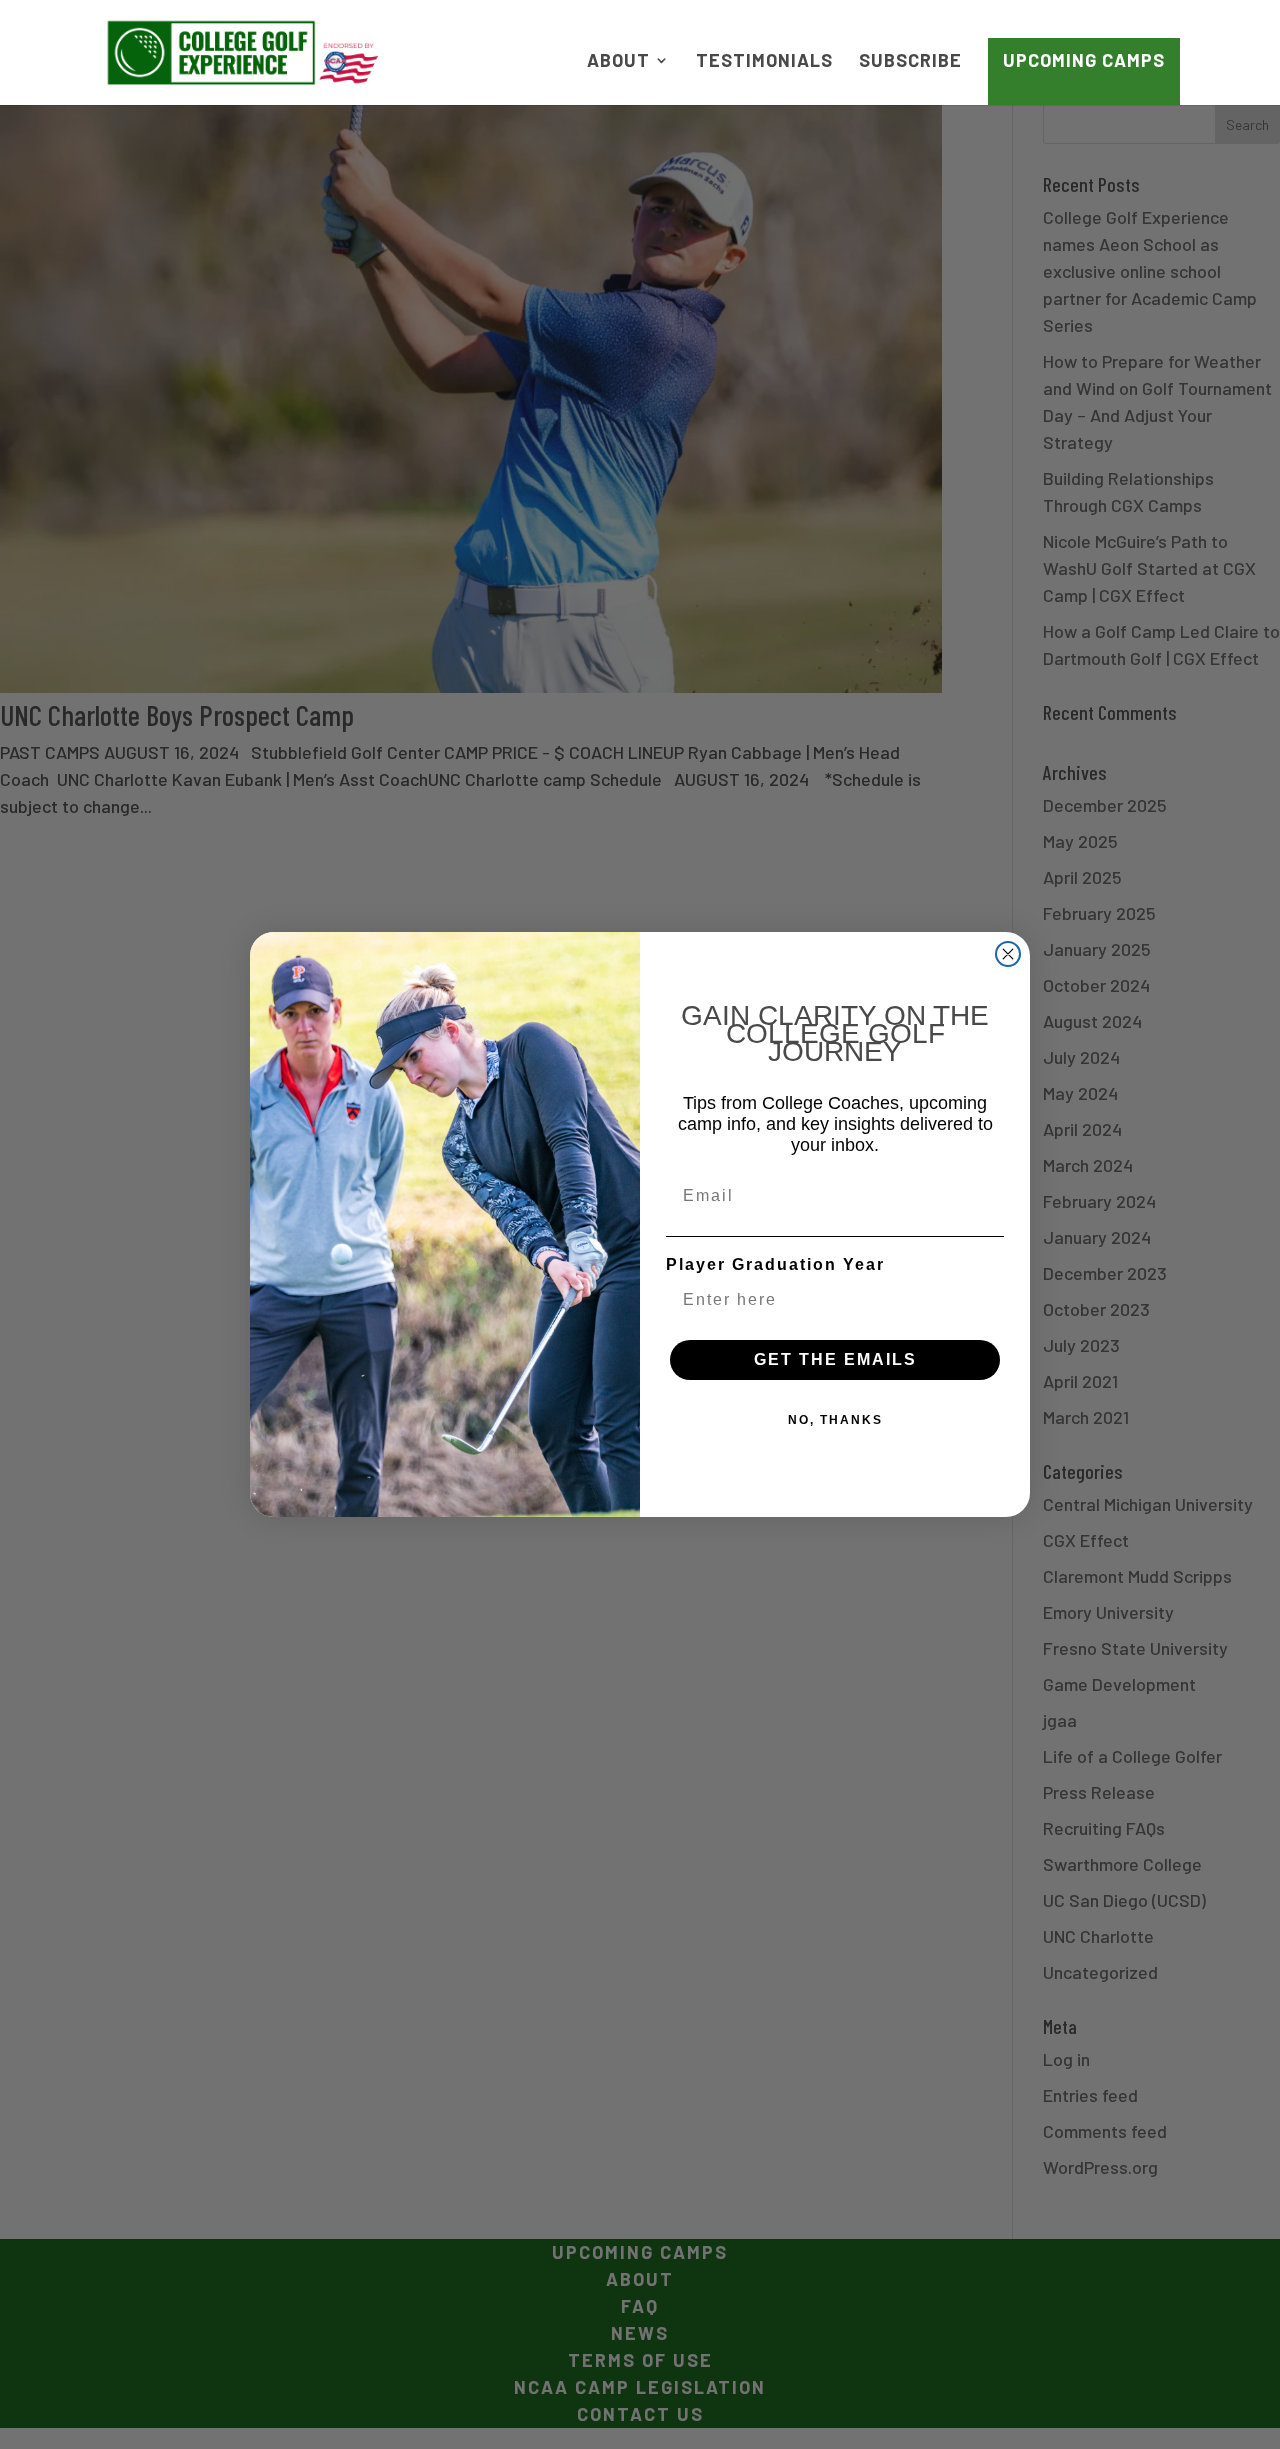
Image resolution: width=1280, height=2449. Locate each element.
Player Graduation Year (775, 1264)
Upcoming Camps (1084, 60)
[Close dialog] (1008, 954)
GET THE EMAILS (835, 1359)
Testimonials (764, 62)
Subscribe (910, 62)
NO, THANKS (835, 1420)
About (618, 62)
